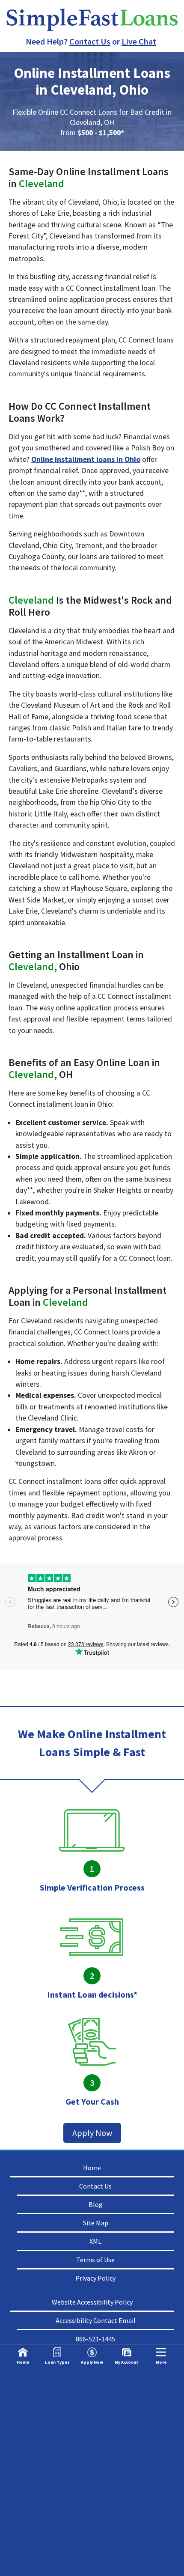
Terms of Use (95, 2260)
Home (92, 2168)
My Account (126, 2362)
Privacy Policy (95, 2278)
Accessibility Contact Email (96, 2320)
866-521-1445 (95, 2339)
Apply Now (92, 2133)
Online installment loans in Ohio (86, 459)
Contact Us (90, 41)
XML (95, 2241)
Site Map (96, 2223)
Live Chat (139, 41)
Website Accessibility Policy (92, 2302)
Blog (96, 2204)
